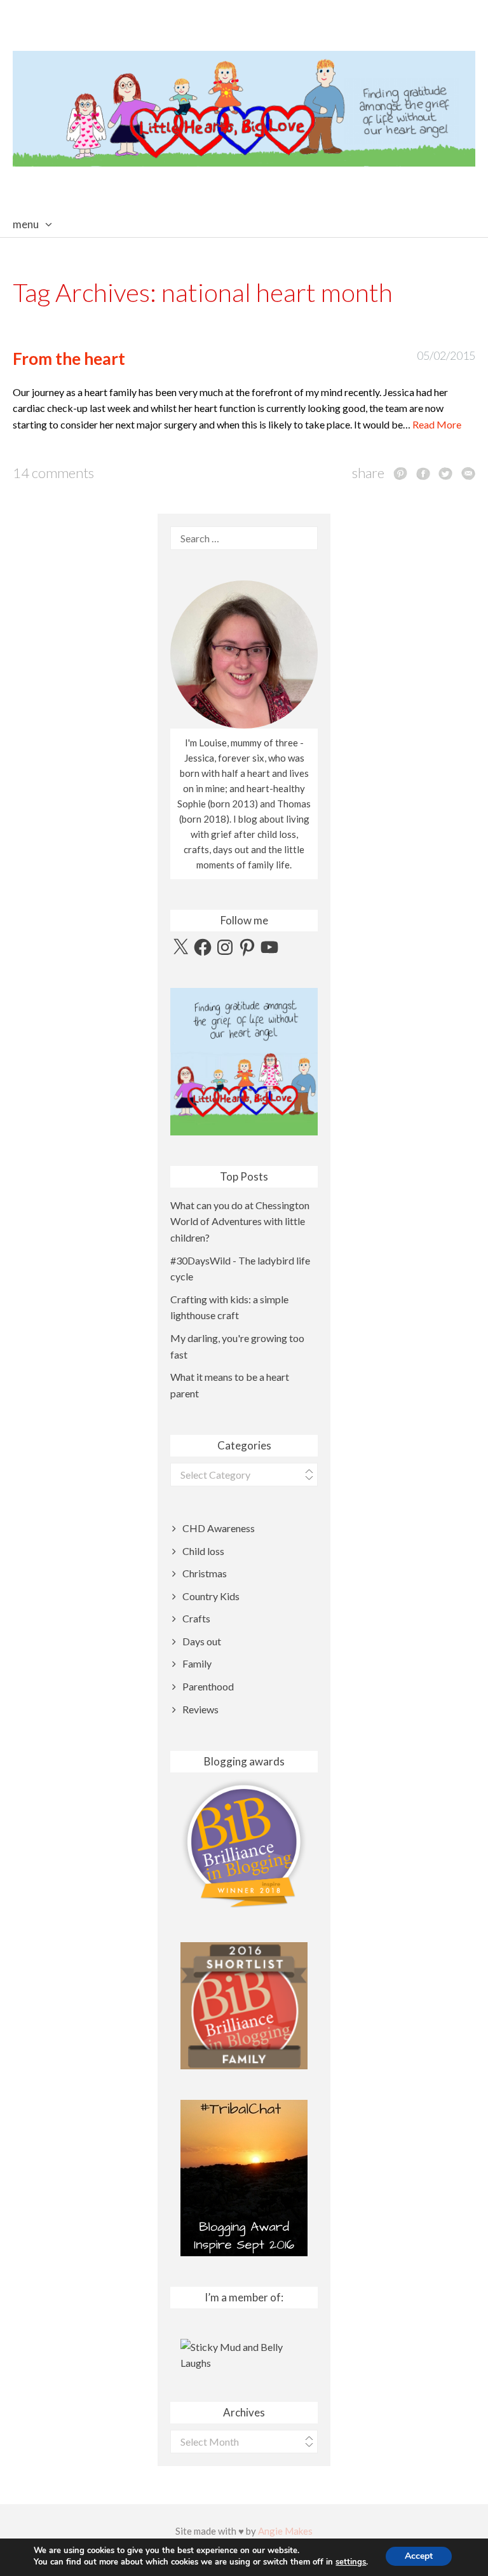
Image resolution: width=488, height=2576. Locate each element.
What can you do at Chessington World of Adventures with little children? (240, 1221)
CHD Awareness (219, 1528)
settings (351, 2562)
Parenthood (208, 1686)
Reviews (200, 1709)
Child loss (203, 1551)
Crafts (196, 1618)
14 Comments (53, 473)
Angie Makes (285, 2531)
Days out (202, 1641)
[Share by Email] (468, 473)
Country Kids (211, 1596)
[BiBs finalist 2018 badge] (244, 1843)
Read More (437, 424)
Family (197, 1663)
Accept (419, 2556)
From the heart (69, 359)
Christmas (205, 1573)
